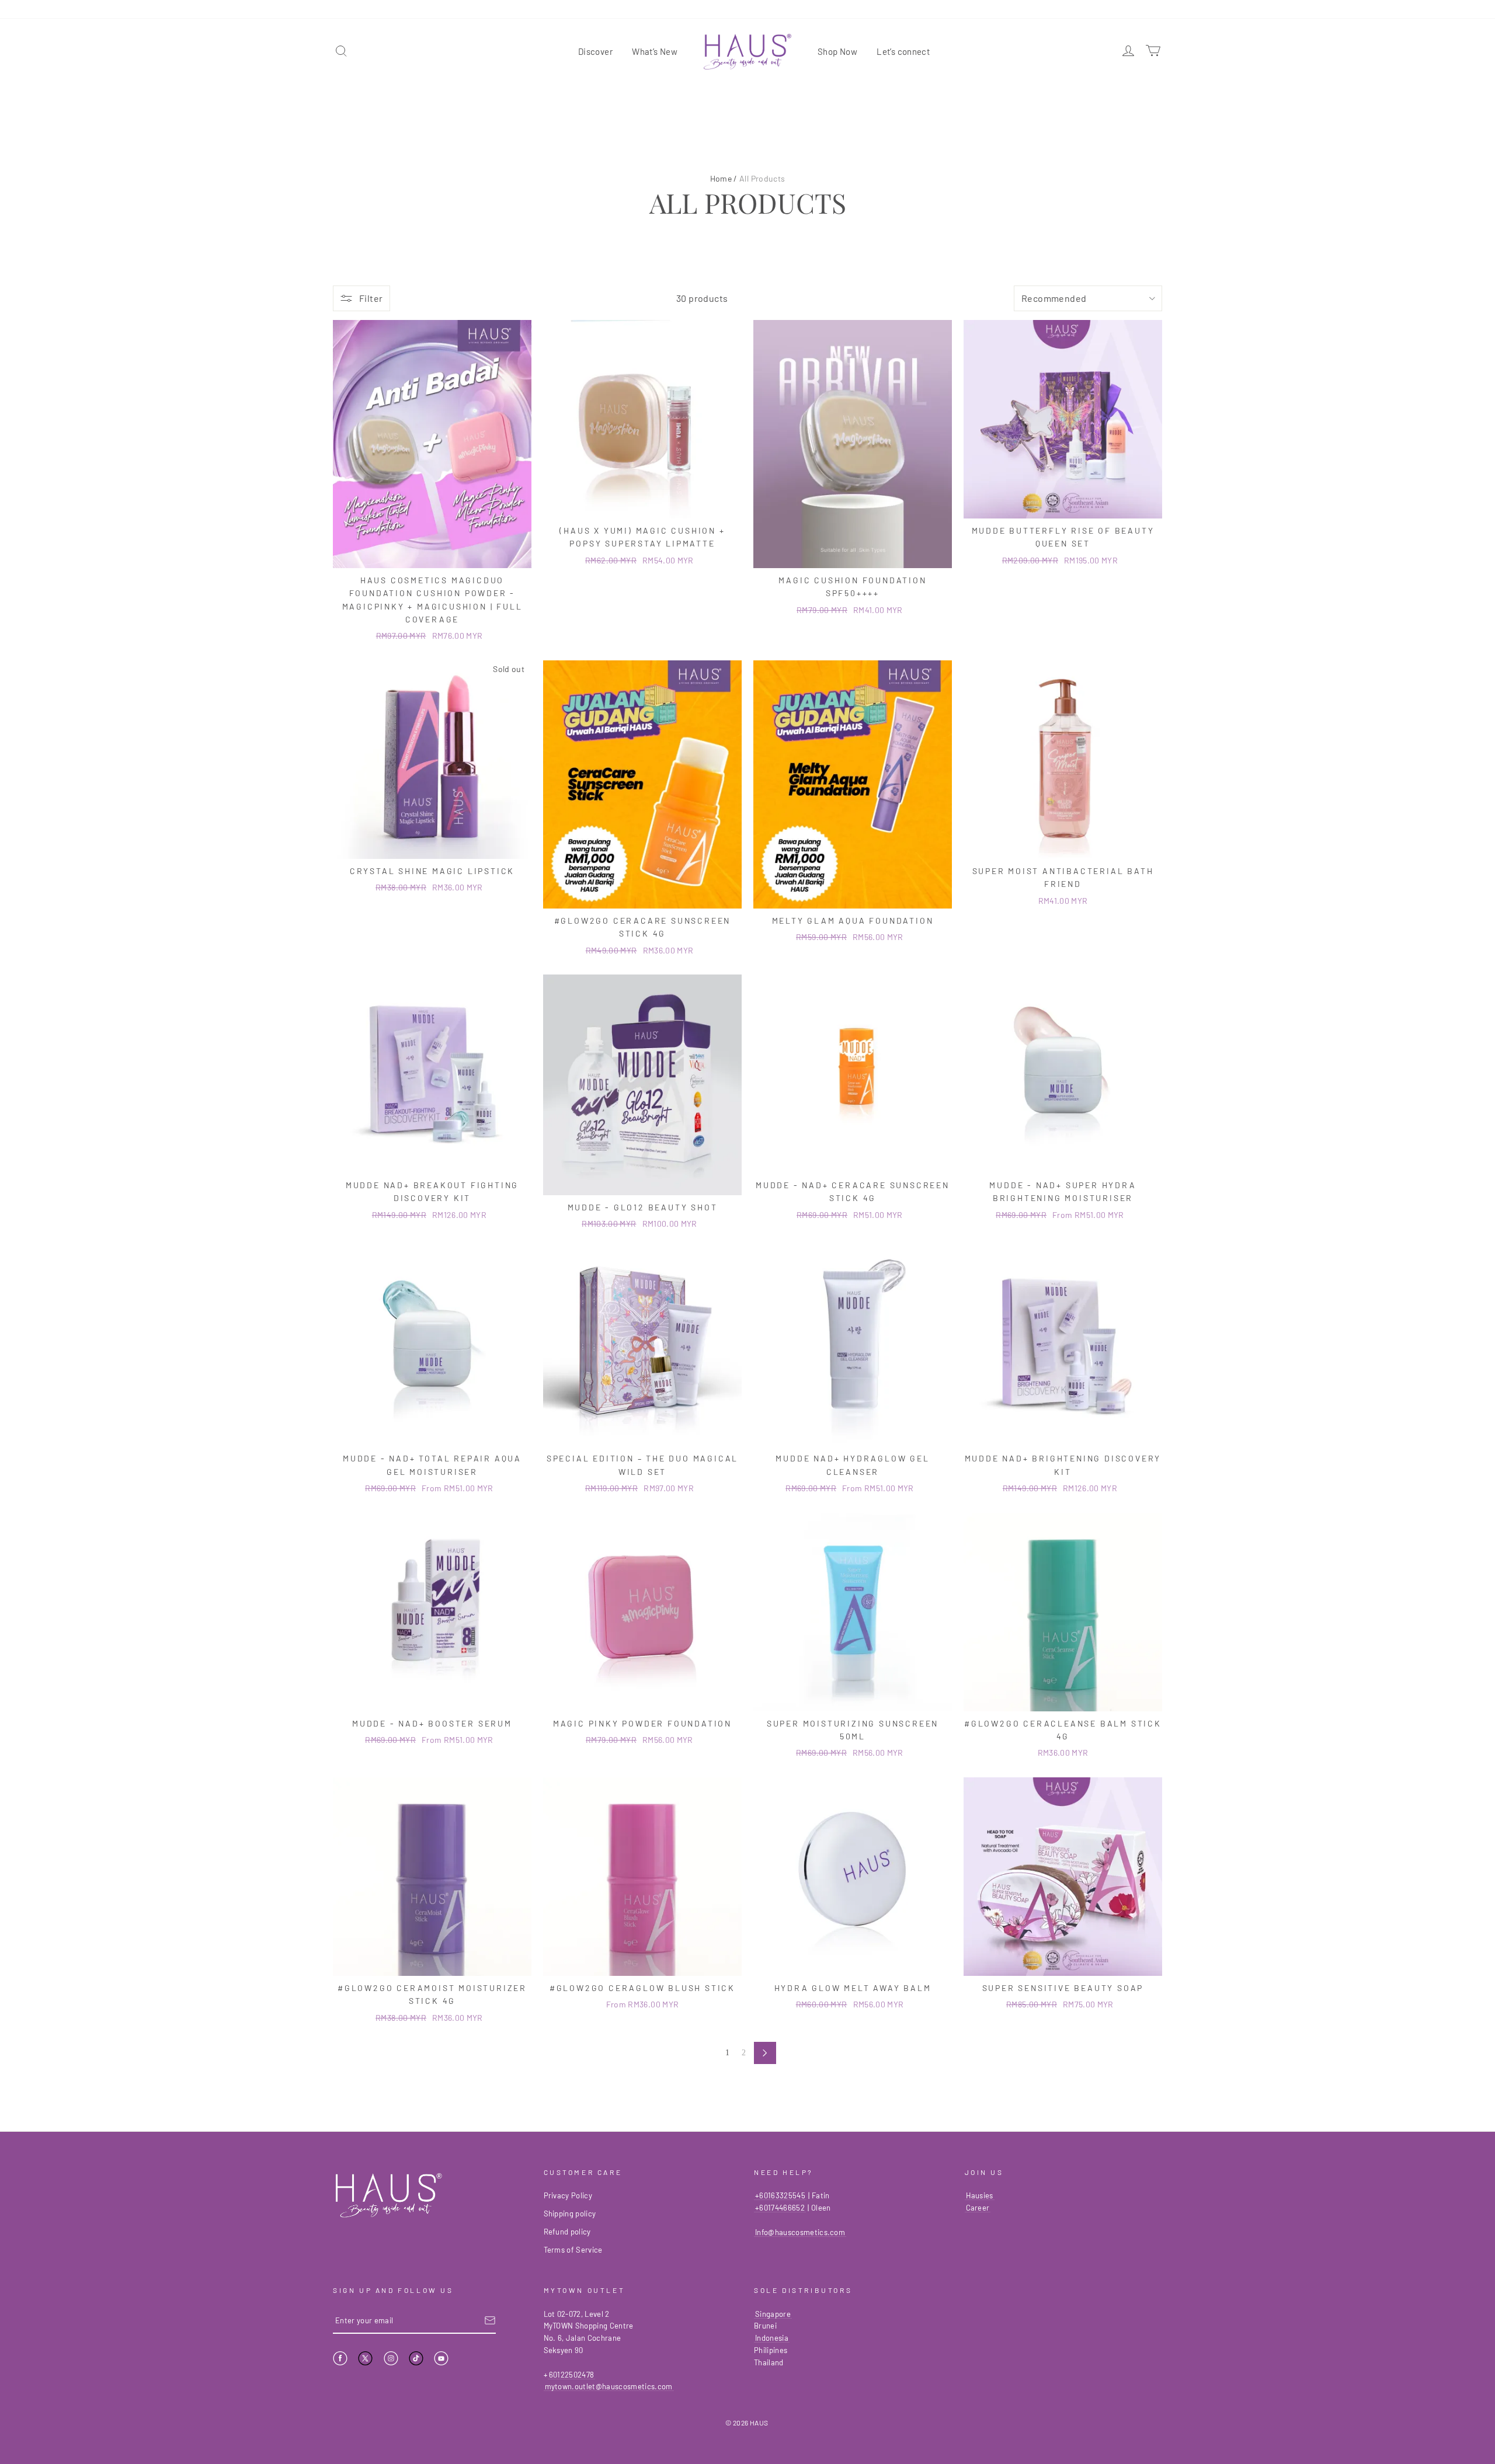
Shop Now (837, 51)
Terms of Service (573, 2250)
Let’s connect (903, 51)
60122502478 (572, 2375)
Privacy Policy (568, 2195)
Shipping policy (570, 2214)
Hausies (980, 2195)
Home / (724, 178)
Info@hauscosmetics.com (800, 2232)
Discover (595, 51)
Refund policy (567, 2232)
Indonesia (772, 2338)
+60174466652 (780, 2208)
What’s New (655, 51)
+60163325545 (780, 2195)
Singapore (773, 2314)
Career (978, 2208)
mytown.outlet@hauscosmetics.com (609, 2386)
